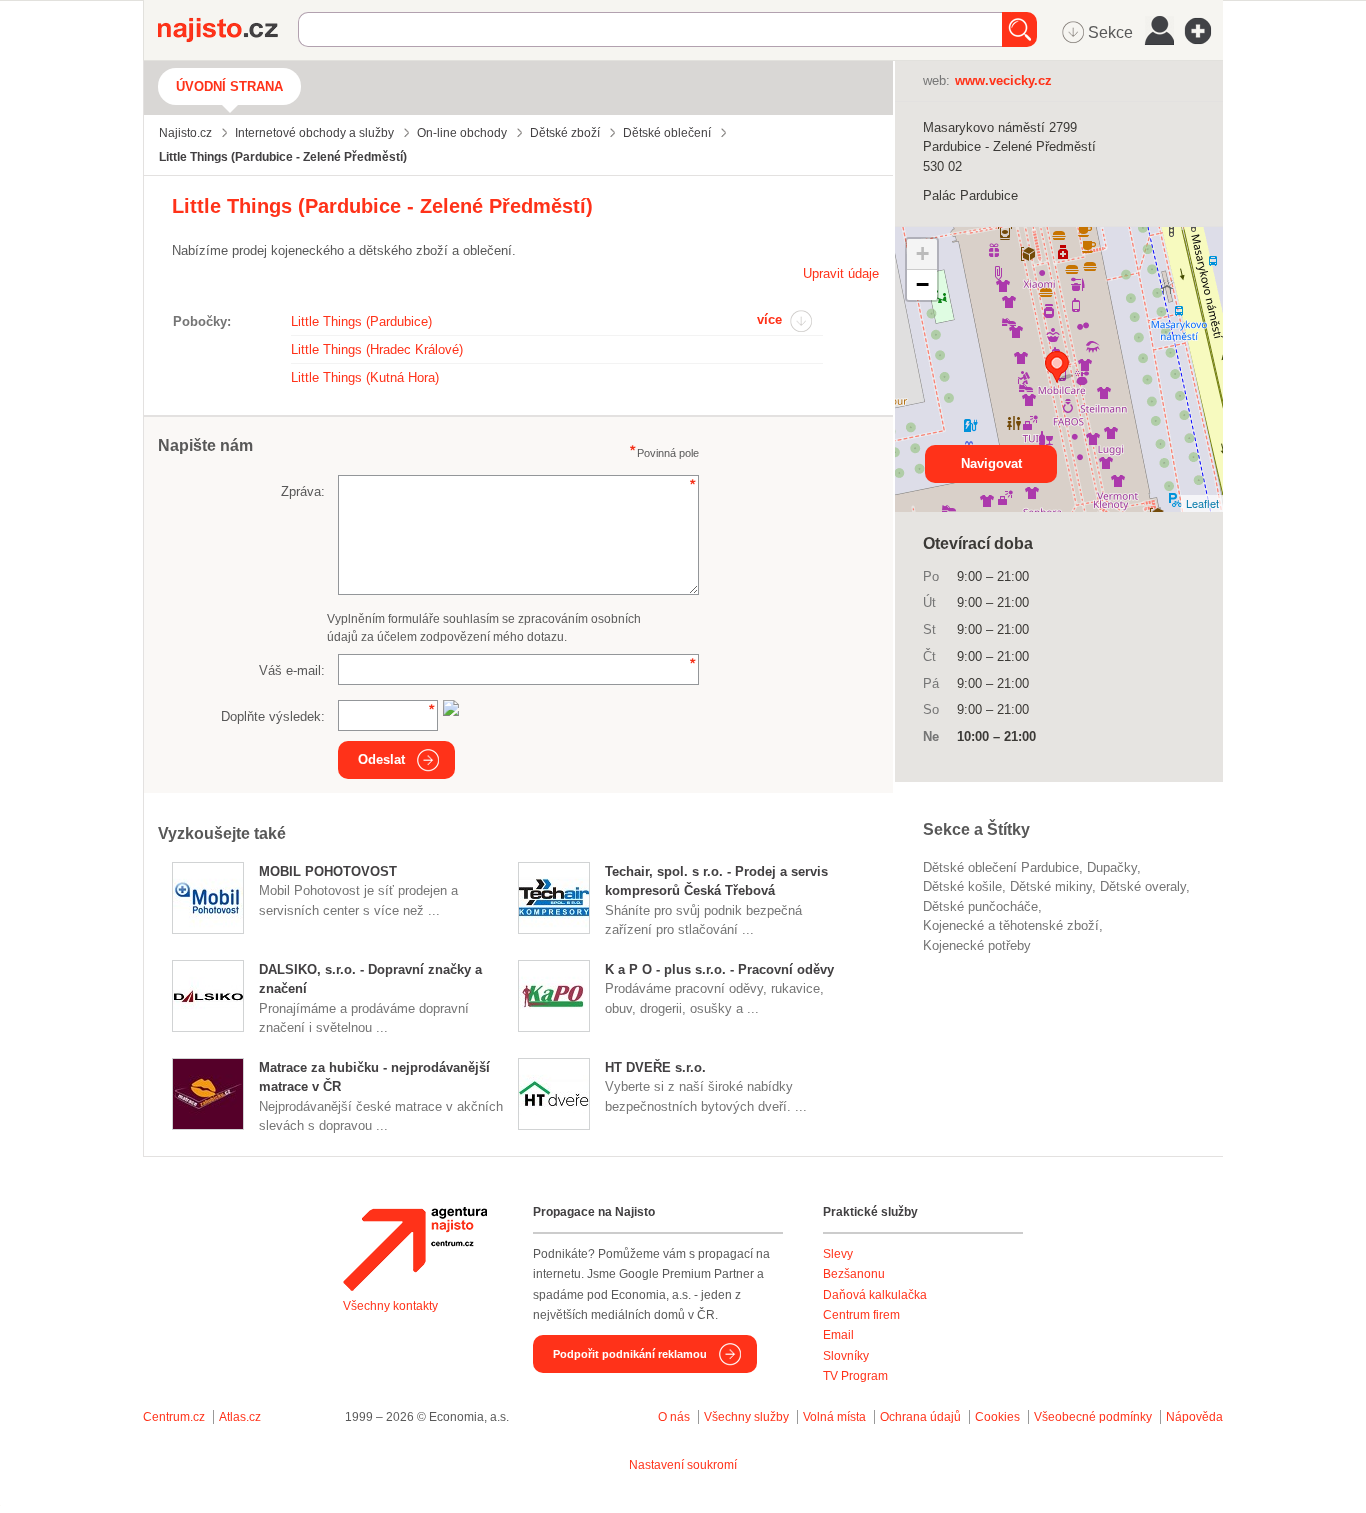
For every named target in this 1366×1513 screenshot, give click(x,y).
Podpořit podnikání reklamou (630, 1354)
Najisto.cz (228, 30)
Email (838, 1335)
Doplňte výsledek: (273, 716)
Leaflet (1202, 503)
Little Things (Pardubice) (361, 321)
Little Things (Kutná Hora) (365, 377)
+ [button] (922, 253)
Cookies (997, 1417)
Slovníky (846, 1356)
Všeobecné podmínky (1093, 1417)
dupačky (1112, 867)
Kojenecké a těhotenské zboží (1011, 925)
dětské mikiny (1051, 886)
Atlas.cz (240, 1417)
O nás (674, 1417)
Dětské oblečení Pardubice (1001, 867)
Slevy (838, 1254)
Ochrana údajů (920, 1417)
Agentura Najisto (415, 1249)
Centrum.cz (174, 1417)
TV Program (855, 1376)
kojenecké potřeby (977, 945)
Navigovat (991, 463)
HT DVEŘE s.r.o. (655, 1067)
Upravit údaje (841, 273)
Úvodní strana (229, 86)
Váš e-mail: (292, 670)
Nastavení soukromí (683, 1465)
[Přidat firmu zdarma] (1204, 31)
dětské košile (962, 886)
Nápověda (1194, 1417)
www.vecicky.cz (1003, 80)
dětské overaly (1143, 886)
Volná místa (834, 1417)
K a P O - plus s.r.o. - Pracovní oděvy (719, 969)
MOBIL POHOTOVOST (328, 871)
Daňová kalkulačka (875, 1295)
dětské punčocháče (980, 906)
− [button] (922, 284)
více (769, 319)
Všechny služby (748, 1417)
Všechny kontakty (390, 1306)
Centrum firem (861, 1315)
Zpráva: (303, 491)
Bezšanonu (854, 1274)
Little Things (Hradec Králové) (377, 349)
